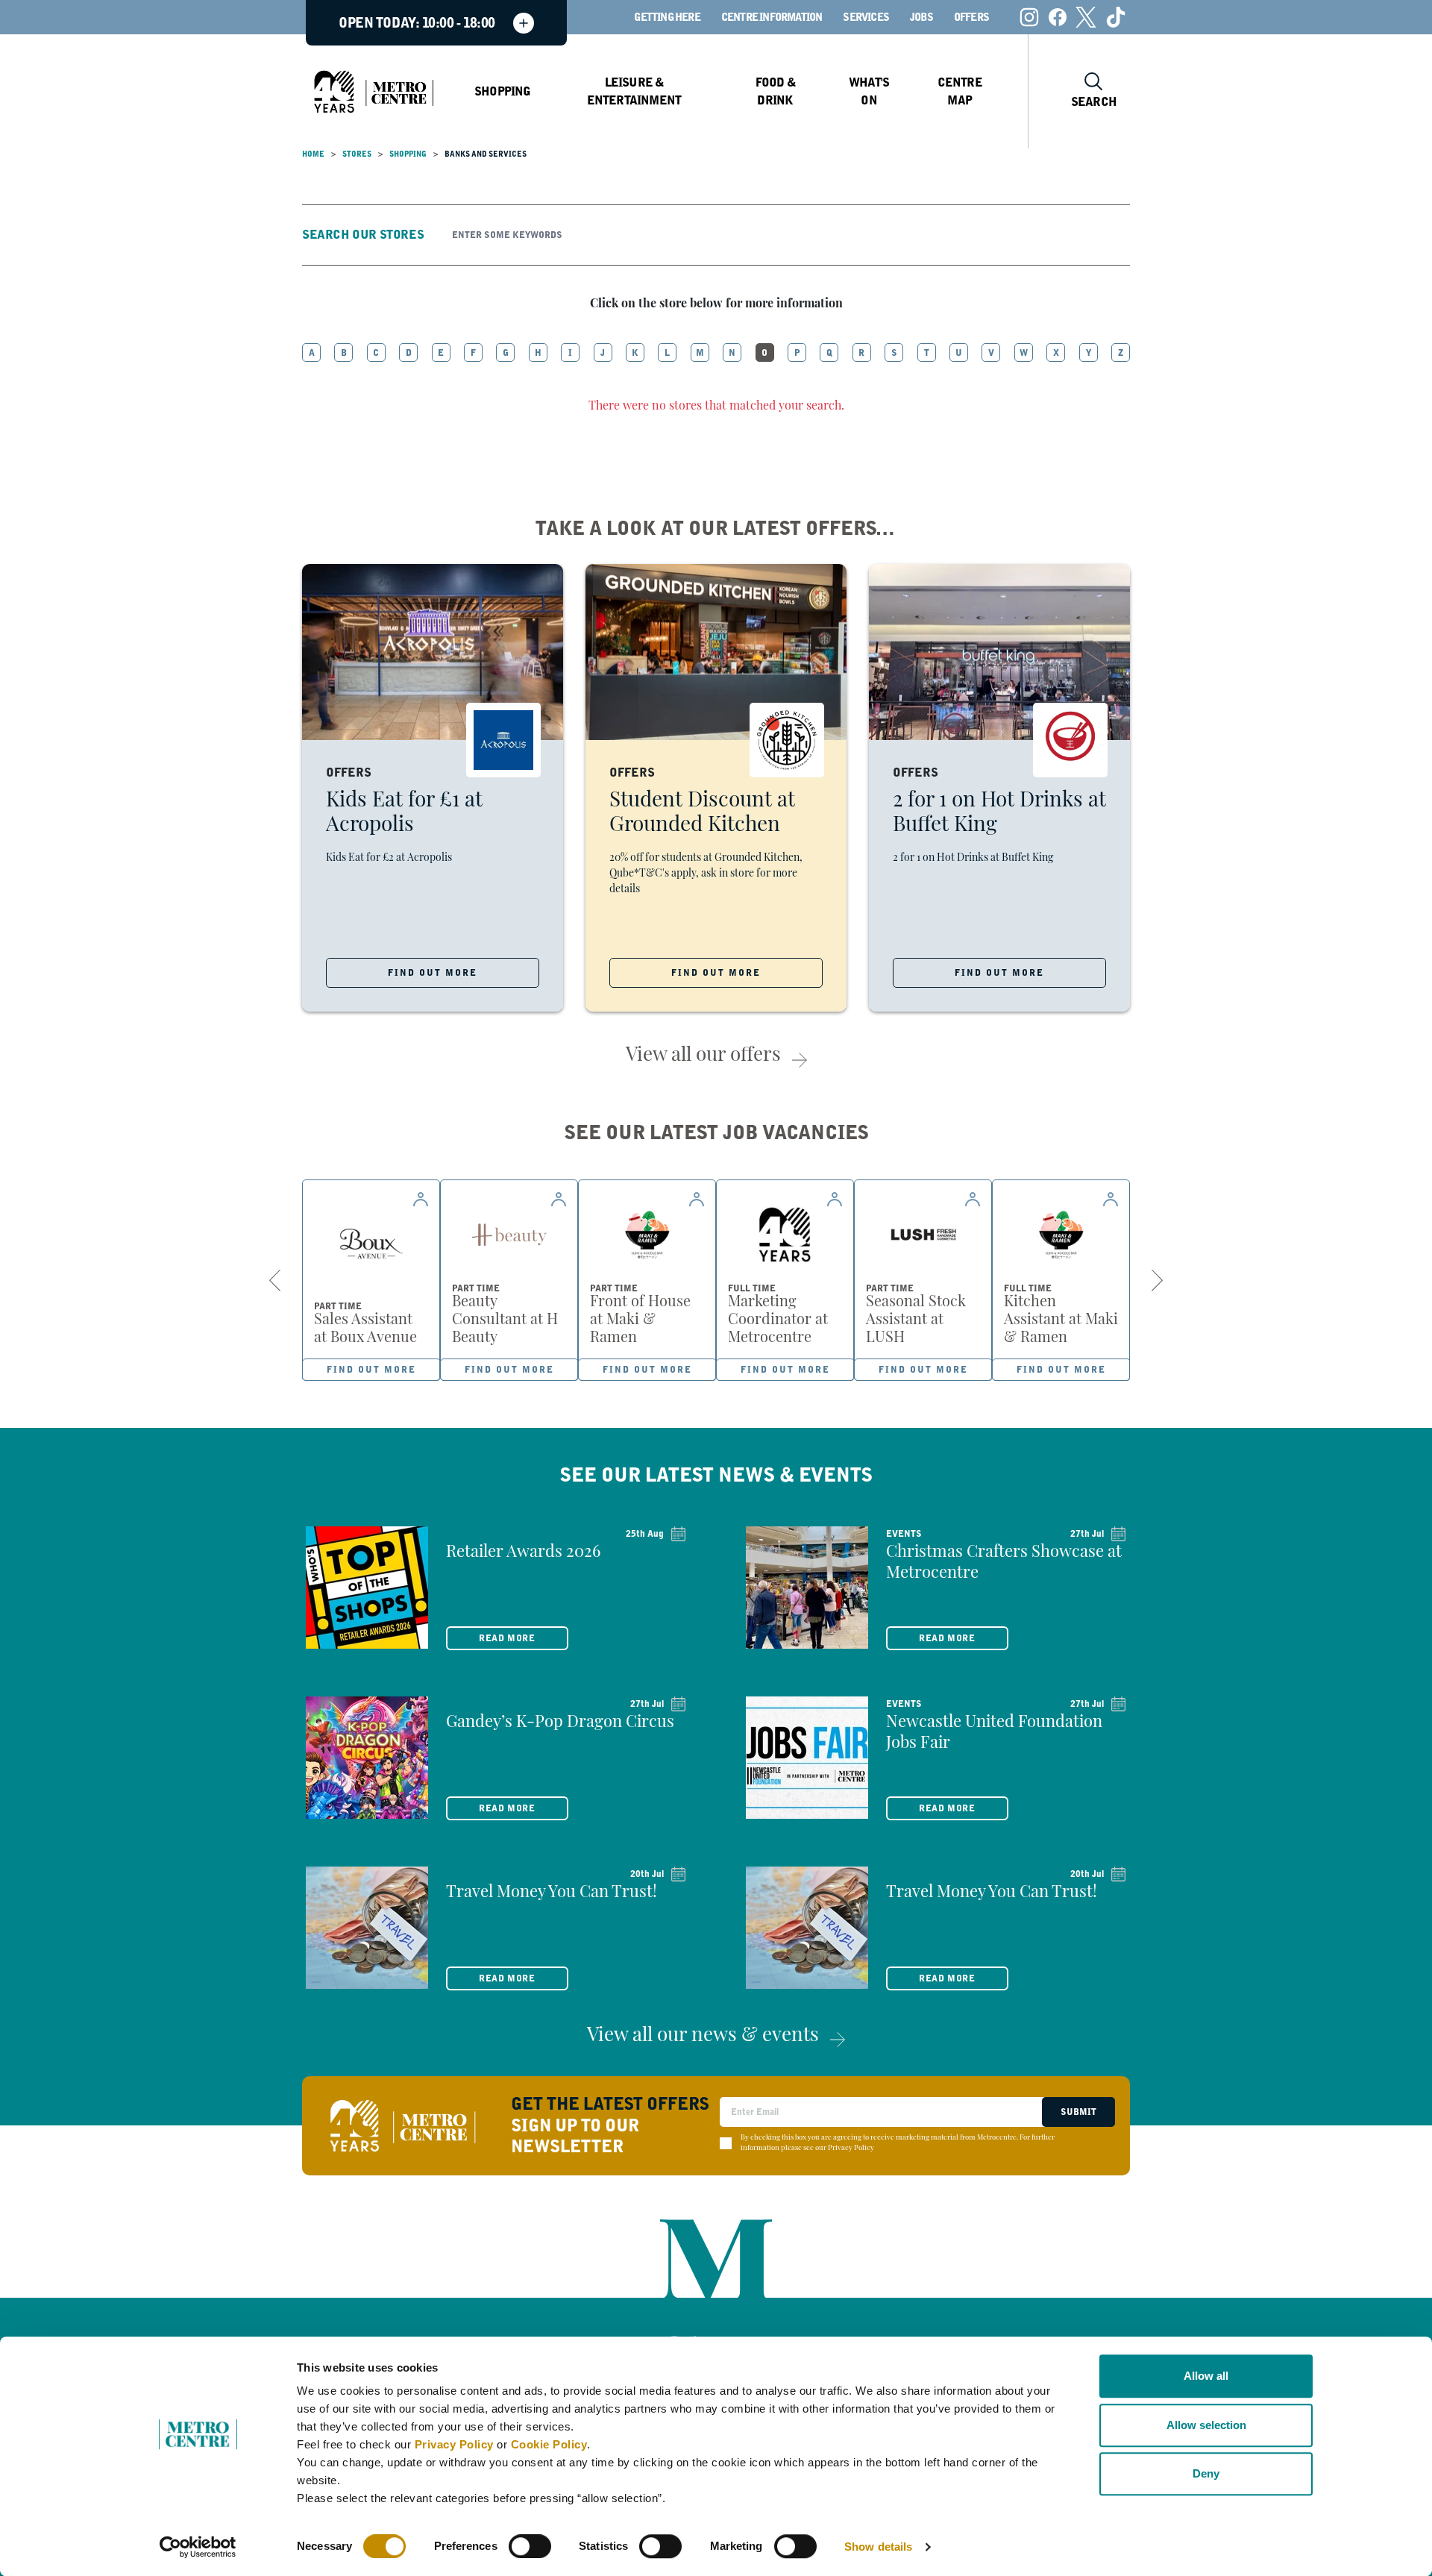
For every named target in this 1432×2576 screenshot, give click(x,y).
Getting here (667, 17)
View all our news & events (703, 2036)
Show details (878, 2547)
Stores (357, 154)
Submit (1078, 2112)
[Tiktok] (1116, 17)
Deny (1206, 2473)
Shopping (503, 91)
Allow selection (1206, 2425)
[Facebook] (1058, 17)
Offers (971, 17)
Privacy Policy (454, 2444)
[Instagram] (1029, 17)
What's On (869, 91)
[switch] (530, 2546)
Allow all (1206, 2376)
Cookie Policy (549, 2444)
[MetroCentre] (374, 92)
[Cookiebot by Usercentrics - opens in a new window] (198, 2547)
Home (313, 154)
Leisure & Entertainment (634, 91)
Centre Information (772, 17)
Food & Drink (775, 91)
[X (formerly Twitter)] (1086, 17)
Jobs (921, 17)
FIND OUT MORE (433, 973)
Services (866, 17)
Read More (507, 1638)
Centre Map (960, 91)
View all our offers (703, 1056)
